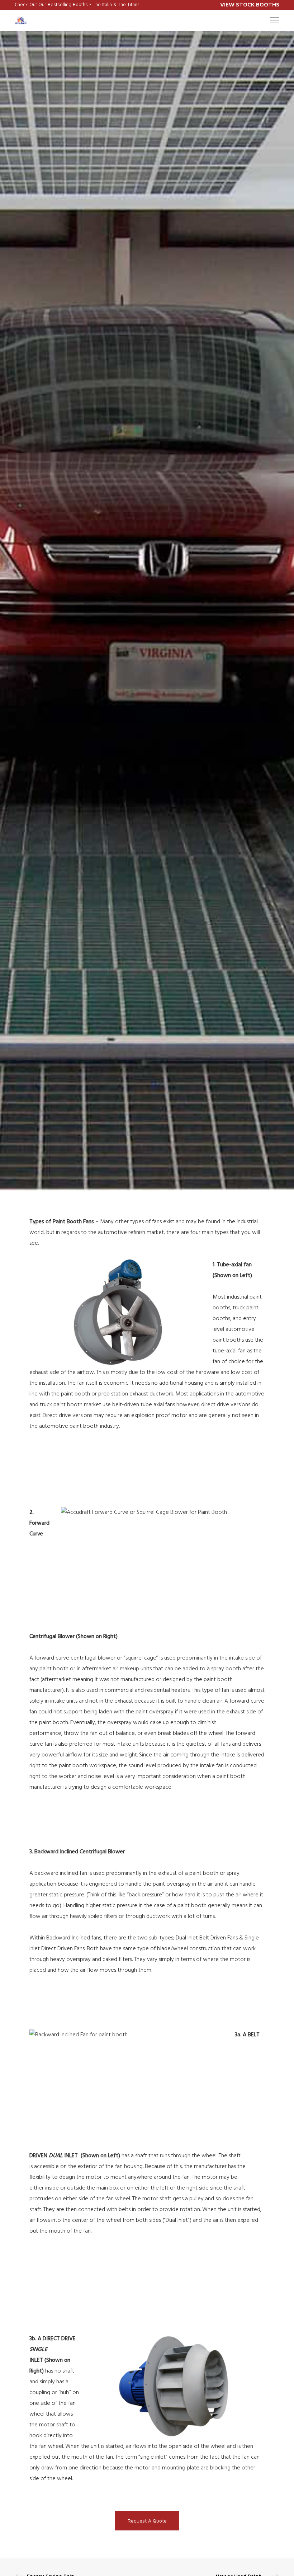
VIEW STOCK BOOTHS (250, 4)
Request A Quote (147, 2521)
